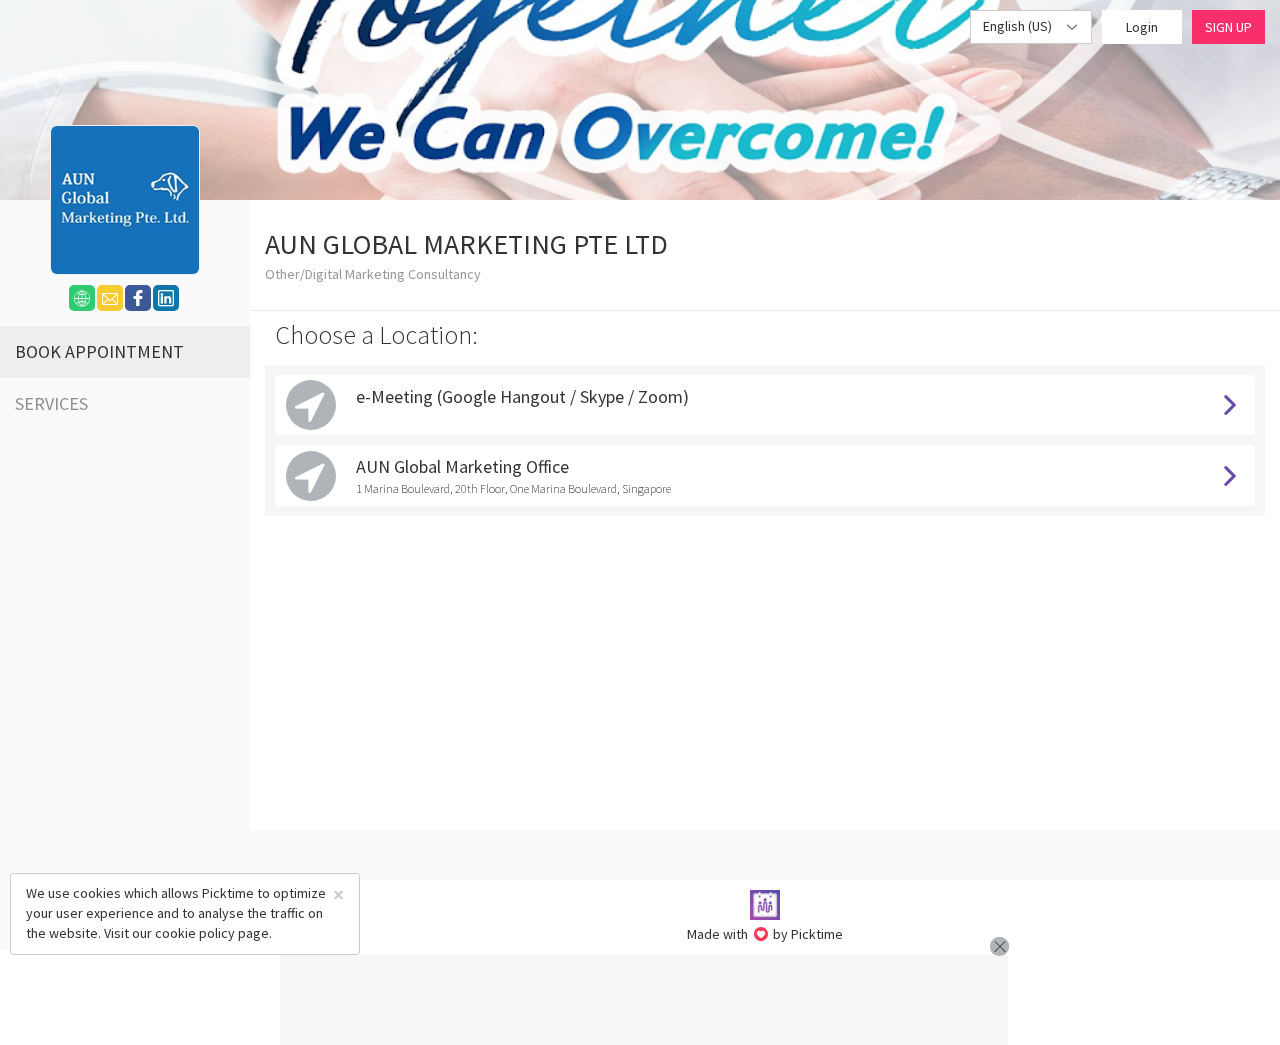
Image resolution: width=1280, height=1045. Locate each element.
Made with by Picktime (765, 934)
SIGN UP (1228, 27)
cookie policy (195, 933)
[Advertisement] (644, 1000)
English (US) (1019, 26)
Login (1142, 27)
